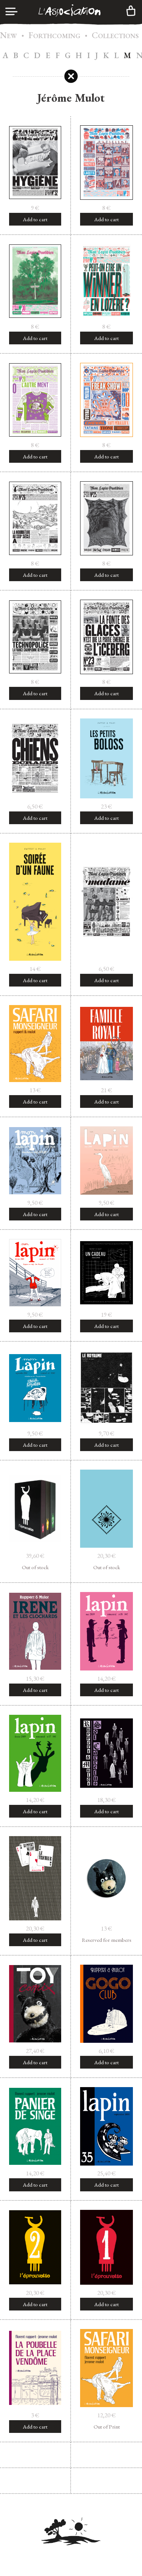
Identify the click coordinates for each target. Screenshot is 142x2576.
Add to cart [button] (35, 219)
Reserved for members (107, 1940)
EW (9, 36)
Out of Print (107, 2427)
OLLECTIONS (115, 36)
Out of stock (35, 1567)
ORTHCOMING (54, 36)
